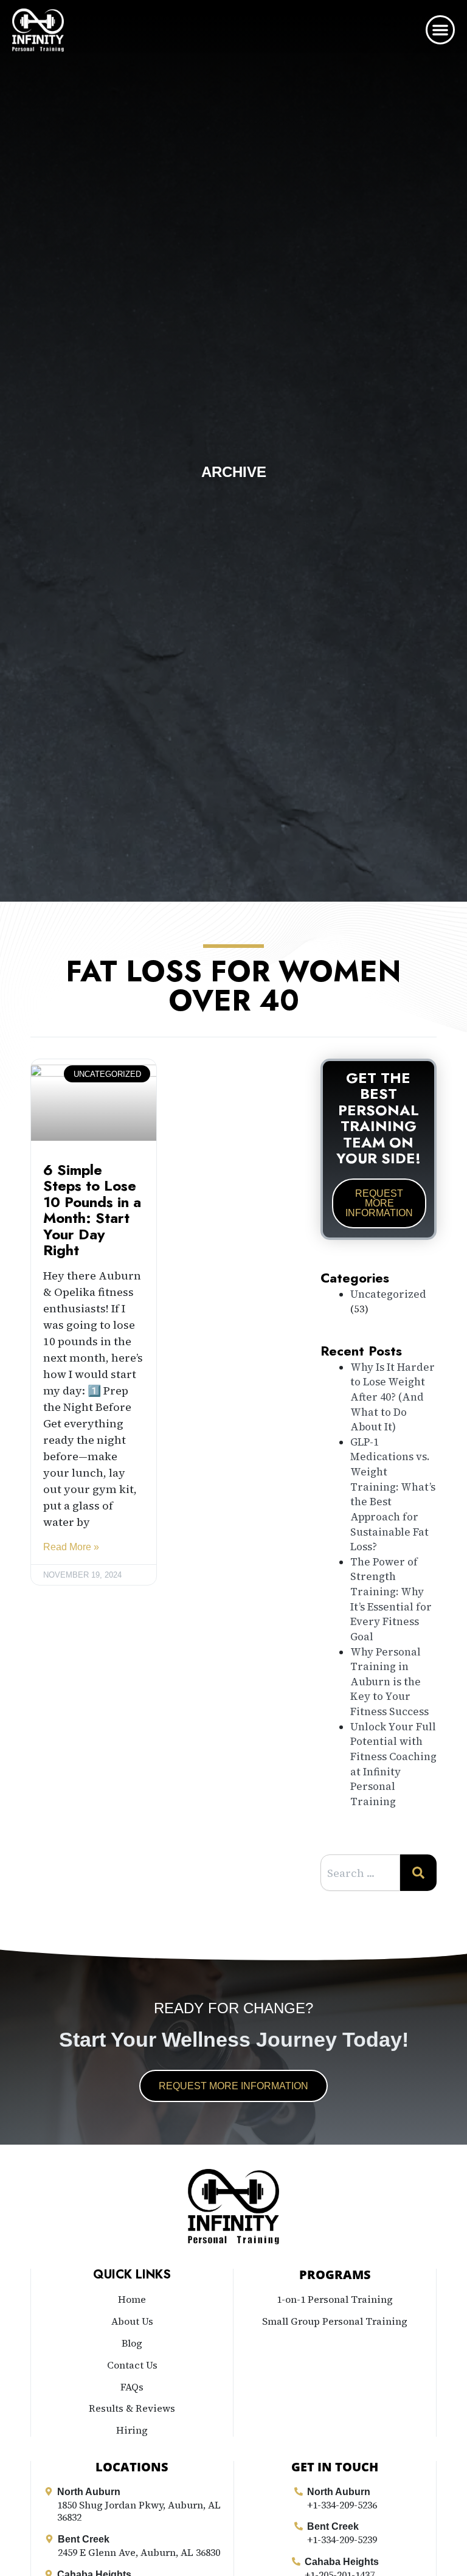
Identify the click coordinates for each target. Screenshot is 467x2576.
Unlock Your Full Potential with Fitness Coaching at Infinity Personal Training (393, 1764)
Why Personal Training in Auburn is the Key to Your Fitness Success (389, 1682)
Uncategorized (388, 1294)
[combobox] (360, 1873)
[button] (440, 30)
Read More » (71, 1547)
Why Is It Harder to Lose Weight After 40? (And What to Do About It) (393, 1397)
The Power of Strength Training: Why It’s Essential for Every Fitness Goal (391, 1599)
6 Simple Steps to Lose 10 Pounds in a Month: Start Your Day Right (92, 1210)
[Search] (418, 1873)
